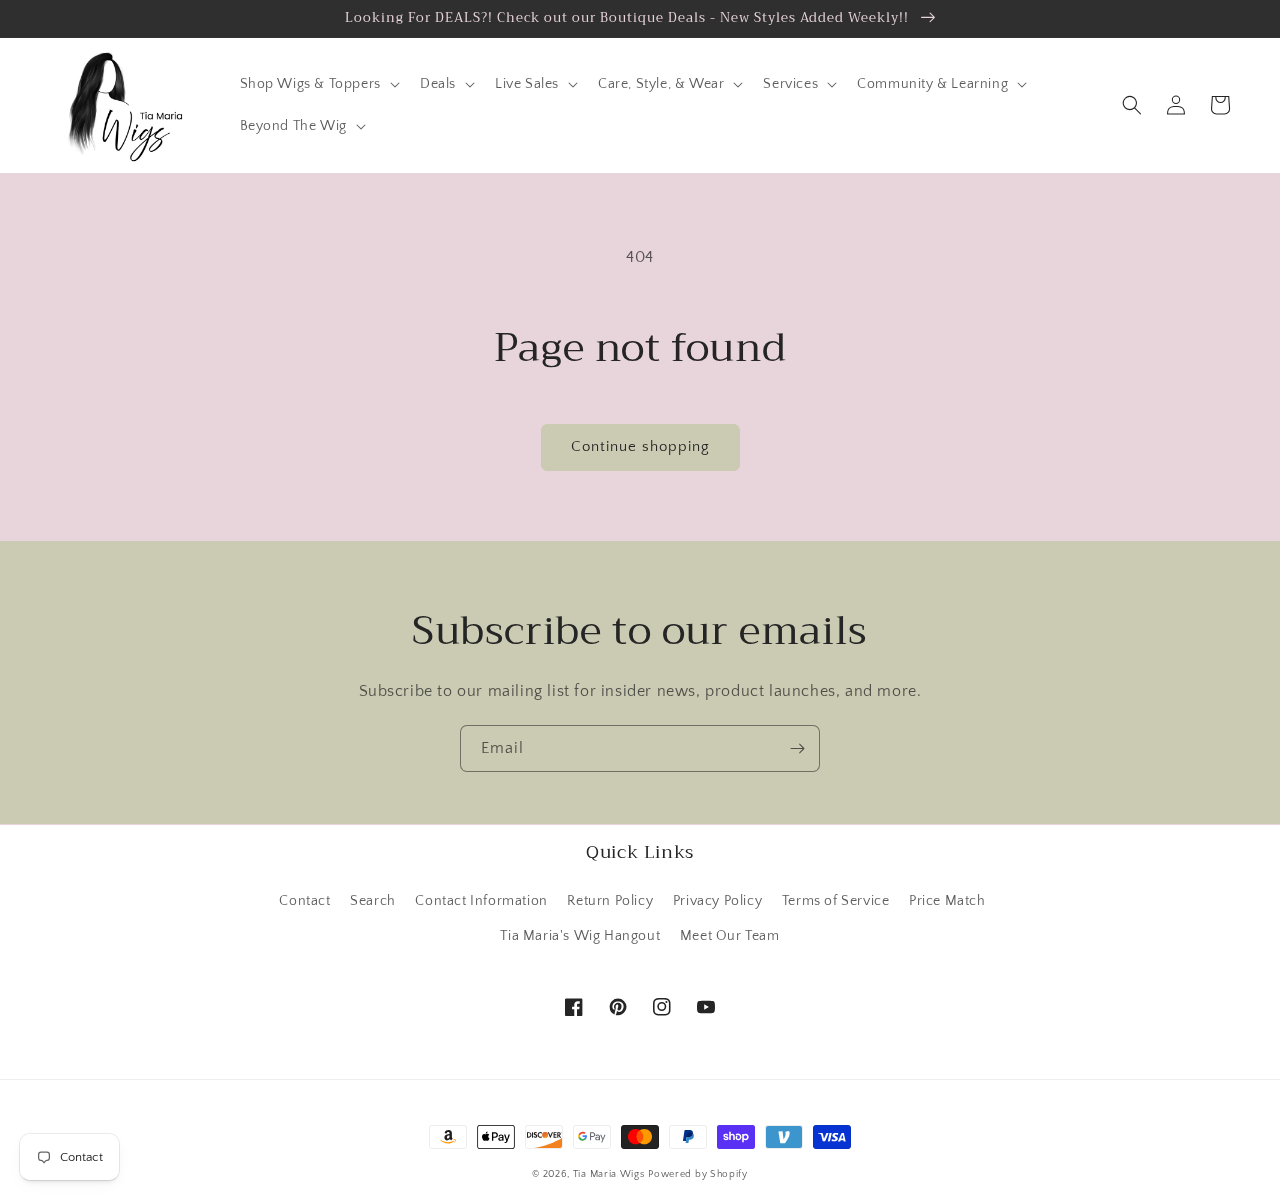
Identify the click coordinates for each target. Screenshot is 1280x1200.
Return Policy (610, 901)
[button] (318, 84)
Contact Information (481, 901)
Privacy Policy (717, 901)
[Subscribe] (797, 748)
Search (373, 901)
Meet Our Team (730, 936)
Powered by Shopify (698, 1174)
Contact (304, 901)
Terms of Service (836, 901)
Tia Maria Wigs (609, 1174)
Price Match (947, 901)
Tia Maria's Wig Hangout (580, 936)
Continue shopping (640, 446)
